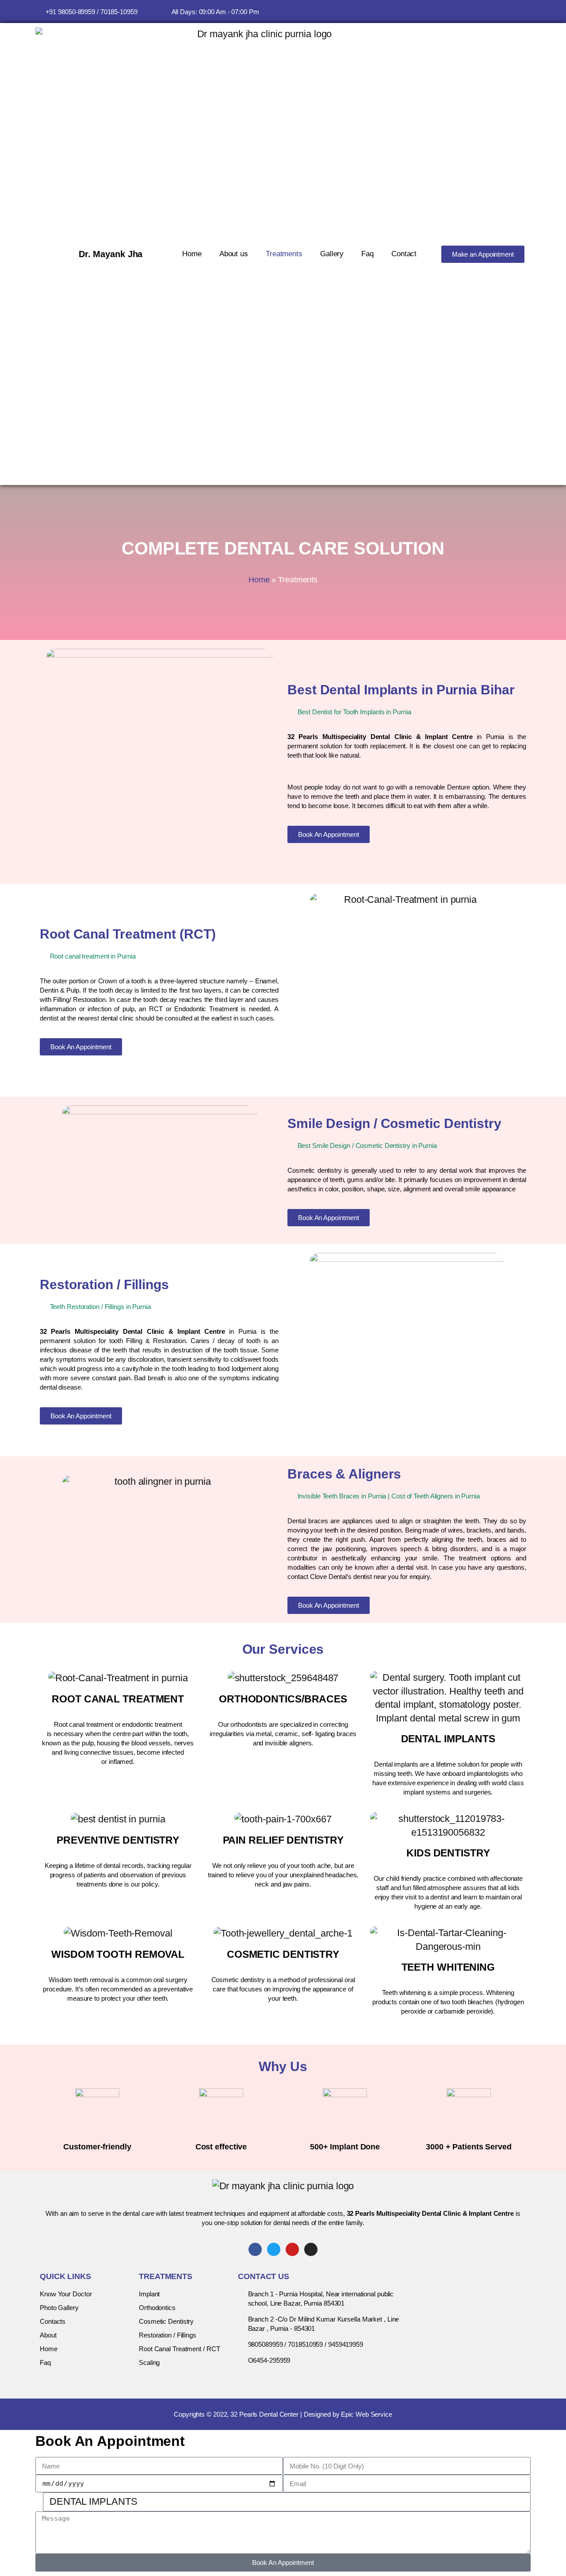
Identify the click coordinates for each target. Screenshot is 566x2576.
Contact (404, 254)
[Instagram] (524, 12)
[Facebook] (491, 12)
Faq (367, 254)
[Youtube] (507, 12)
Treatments (284, 254)
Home (192, 254)
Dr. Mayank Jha (111, 254)
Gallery (332, 254)
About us (234, 254)
